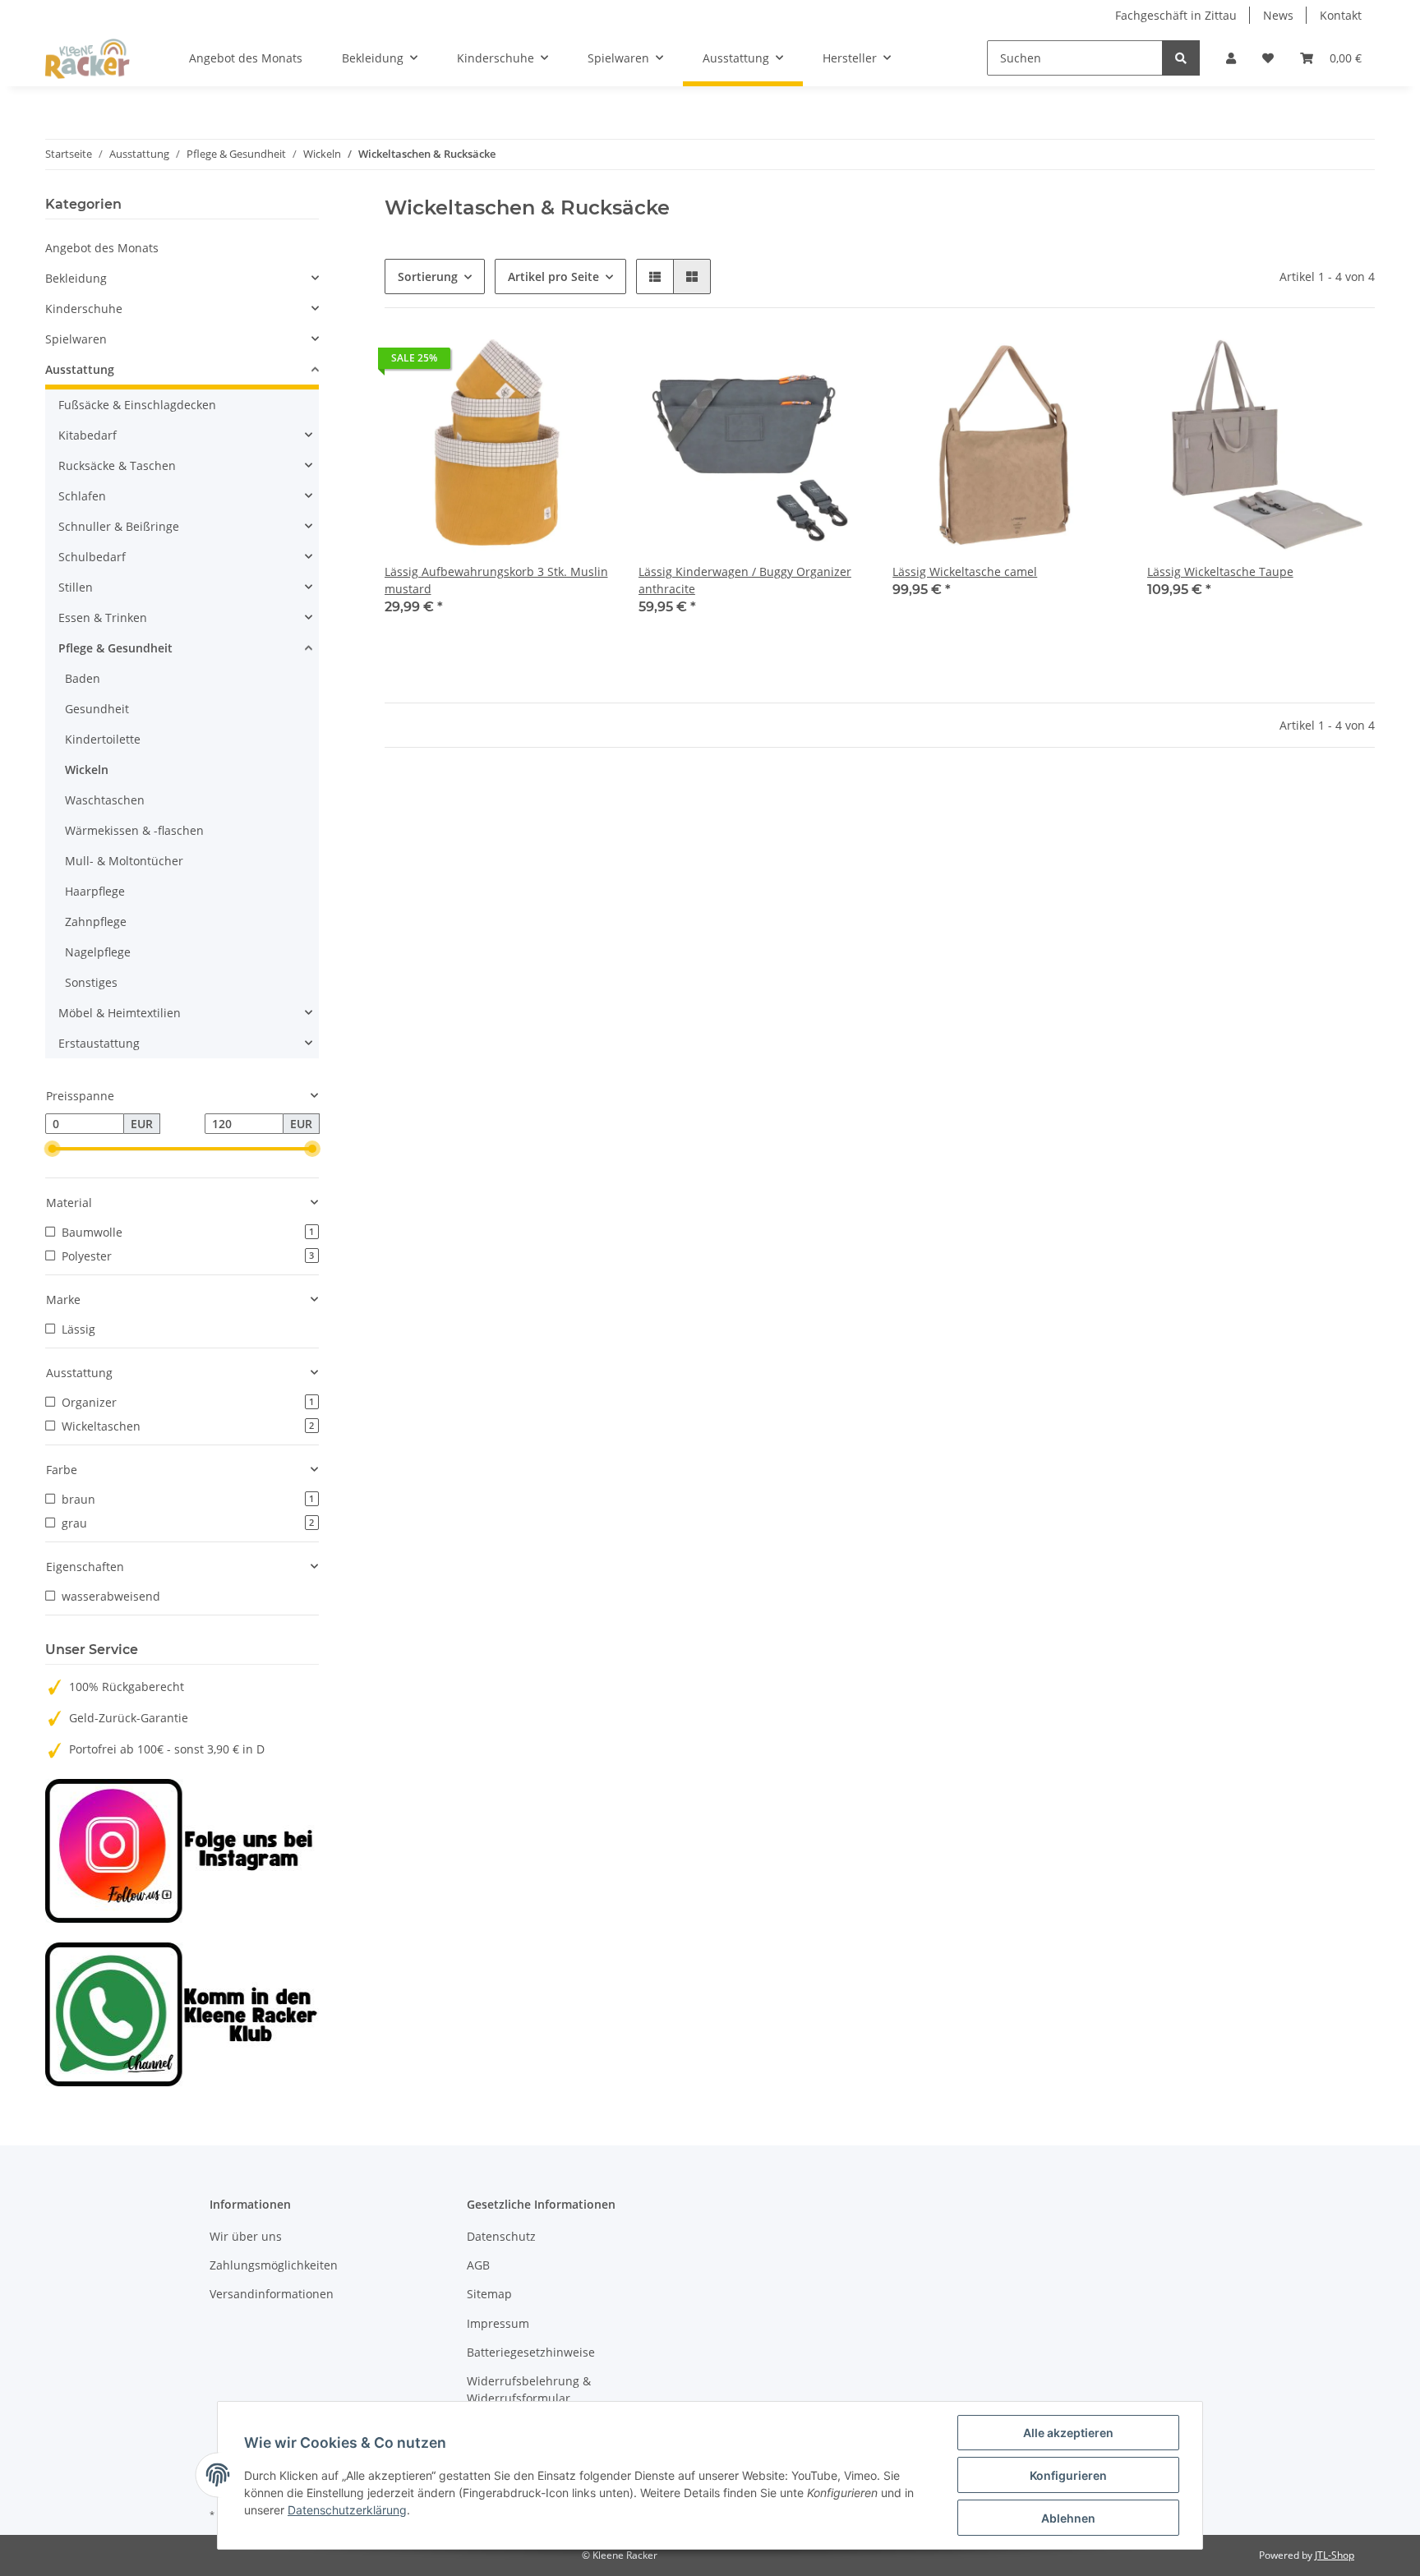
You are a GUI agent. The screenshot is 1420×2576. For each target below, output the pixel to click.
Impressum (498, 2323)
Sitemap (489, 2294)
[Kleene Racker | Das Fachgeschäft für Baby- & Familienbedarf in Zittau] (88, 58)
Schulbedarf (92, 557)
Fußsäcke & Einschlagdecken (137, 405)
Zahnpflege (96, 922)
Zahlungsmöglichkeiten (274, 2265)
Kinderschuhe (84, 309)
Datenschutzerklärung (347, 2510)
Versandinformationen (272, 2294)
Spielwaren (76, 339)
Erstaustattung (99, 1043)
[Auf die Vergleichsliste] (542, 362)
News (1278, 15)
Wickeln (87, 770)
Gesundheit (97, 709)
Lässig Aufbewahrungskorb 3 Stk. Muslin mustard (496, 580)
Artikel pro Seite (553, 276)
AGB (478, 2265)
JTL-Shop (1335, 2555)
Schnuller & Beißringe (119, 526)
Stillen (76, 587)
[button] (1231, 58)
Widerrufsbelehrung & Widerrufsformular (529, 2389)
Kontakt (1341, 15)
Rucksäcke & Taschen (117, 465)
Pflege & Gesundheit (115, 648)
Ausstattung (80, 369)
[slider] (52, 1150)
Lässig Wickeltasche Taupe (1220, 571)
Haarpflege (95, 891)
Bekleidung (76, 278)
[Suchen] (1181, 58)
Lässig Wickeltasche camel (965, 571)
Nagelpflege (98, 952)
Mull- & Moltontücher (124, 861)
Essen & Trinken (103, 618)
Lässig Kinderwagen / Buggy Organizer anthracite (745, 580)
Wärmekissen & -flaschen (134, 830)
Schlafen (82, 496)
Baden (83, 678)
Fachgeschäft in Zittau (1176, 15)
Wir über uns (246, 2236)
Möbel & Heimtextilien (120, 1013)
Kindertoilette (103, 739)
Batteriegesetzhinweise (531, 2352)
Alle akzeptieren (1068, 2433)
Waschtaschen (105, 800)
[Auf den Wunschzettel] (584, 362)
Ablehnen (1068, 2518)
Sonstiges (91, 982)
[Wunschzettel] (1268, 58)
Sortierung (428, 276)
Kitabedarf (88, 435)
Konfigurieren (1068, 2475)
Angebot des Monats (102, 248)
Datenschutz (501, 2236)
